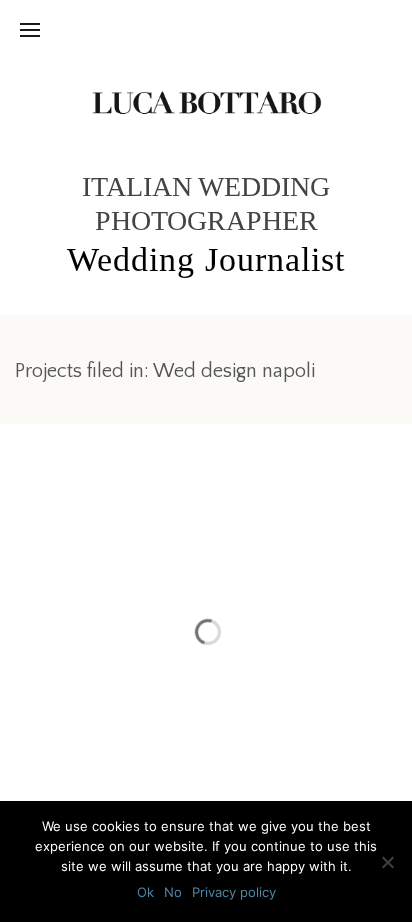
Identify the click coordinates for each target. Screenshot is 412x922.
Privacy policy (234, 892)
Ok (145, 892)
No (173, 892)
